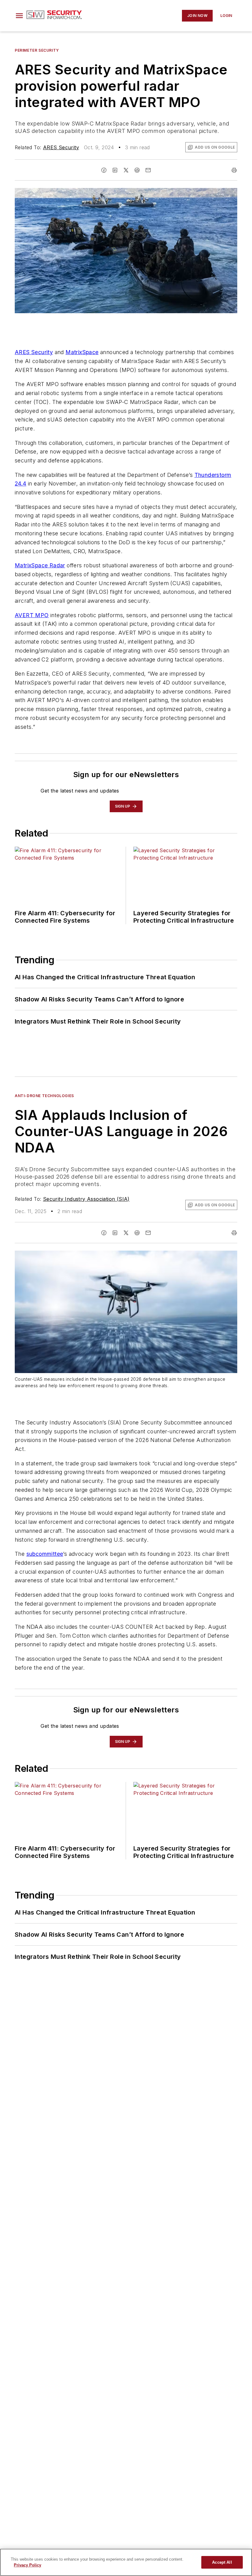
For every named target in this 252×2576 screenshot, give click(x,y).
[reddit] (137, 170)
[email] (148, 170)
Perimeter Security (37, 50)
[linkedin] (115, 170)
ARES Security (61, 147)
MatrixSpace (82, 352)
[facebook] (104, 170)
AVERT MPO (32, 615)
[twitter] (126, 170)
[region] (126, 2562)
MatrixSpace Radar (40, 565)
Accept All (222, 2562)
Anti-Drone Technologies (44, 1096)
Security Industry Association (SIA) (86, 1199)
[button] (19, 16)
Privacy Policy (28, 2565)
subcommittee (45, 1554)
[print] (234, 170)
